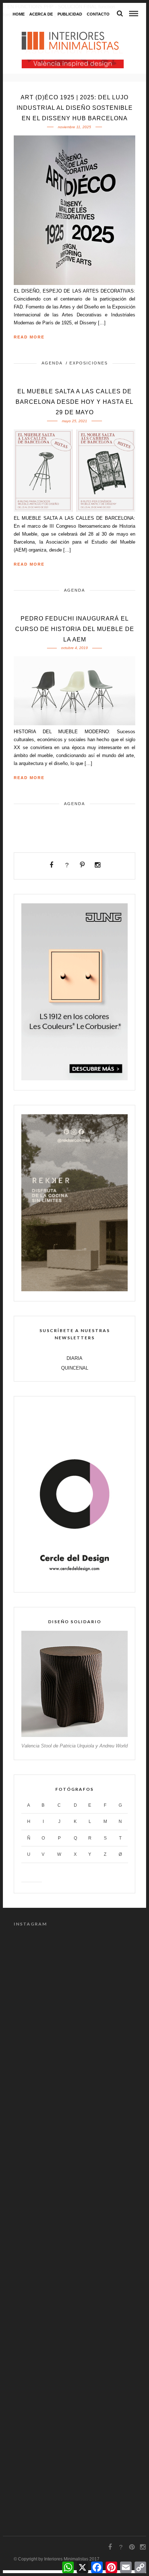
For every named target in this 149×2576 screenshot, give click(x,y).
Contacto (98, 14)
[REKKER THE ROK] (74, 1290)
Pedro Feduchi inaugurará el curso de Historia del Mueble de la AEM (75, 629)
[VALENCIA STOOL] (74, 1735)
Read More (29, 337)
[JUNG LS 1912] (74, 1079)
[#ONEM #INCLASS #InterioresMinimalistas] (74, 2043)
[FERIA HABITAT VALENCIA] (73, 64)
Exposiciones (89, 363)
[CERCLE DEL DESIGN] (74, 1581)
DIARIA (74, 1358)
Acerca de (41, 14)
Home (19, 14)
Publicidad (70, 14)
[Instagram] (98, 865)
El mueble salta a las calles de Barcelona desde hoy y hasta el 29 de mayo (74, 402)
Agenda (52, 363)
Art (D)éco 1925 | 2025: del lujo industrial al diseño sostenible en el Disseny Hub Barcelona (75, 108)
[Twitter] (67, 865)
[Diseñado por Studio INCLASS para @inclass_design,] (74, 1971)
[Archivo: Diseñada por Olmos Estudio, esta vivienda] (74, 2401)
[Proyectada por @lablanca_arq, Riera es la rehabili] (74, 2186)
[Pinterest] (82, 865)
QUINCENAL (75, 1368)
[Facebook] (52, 865)
